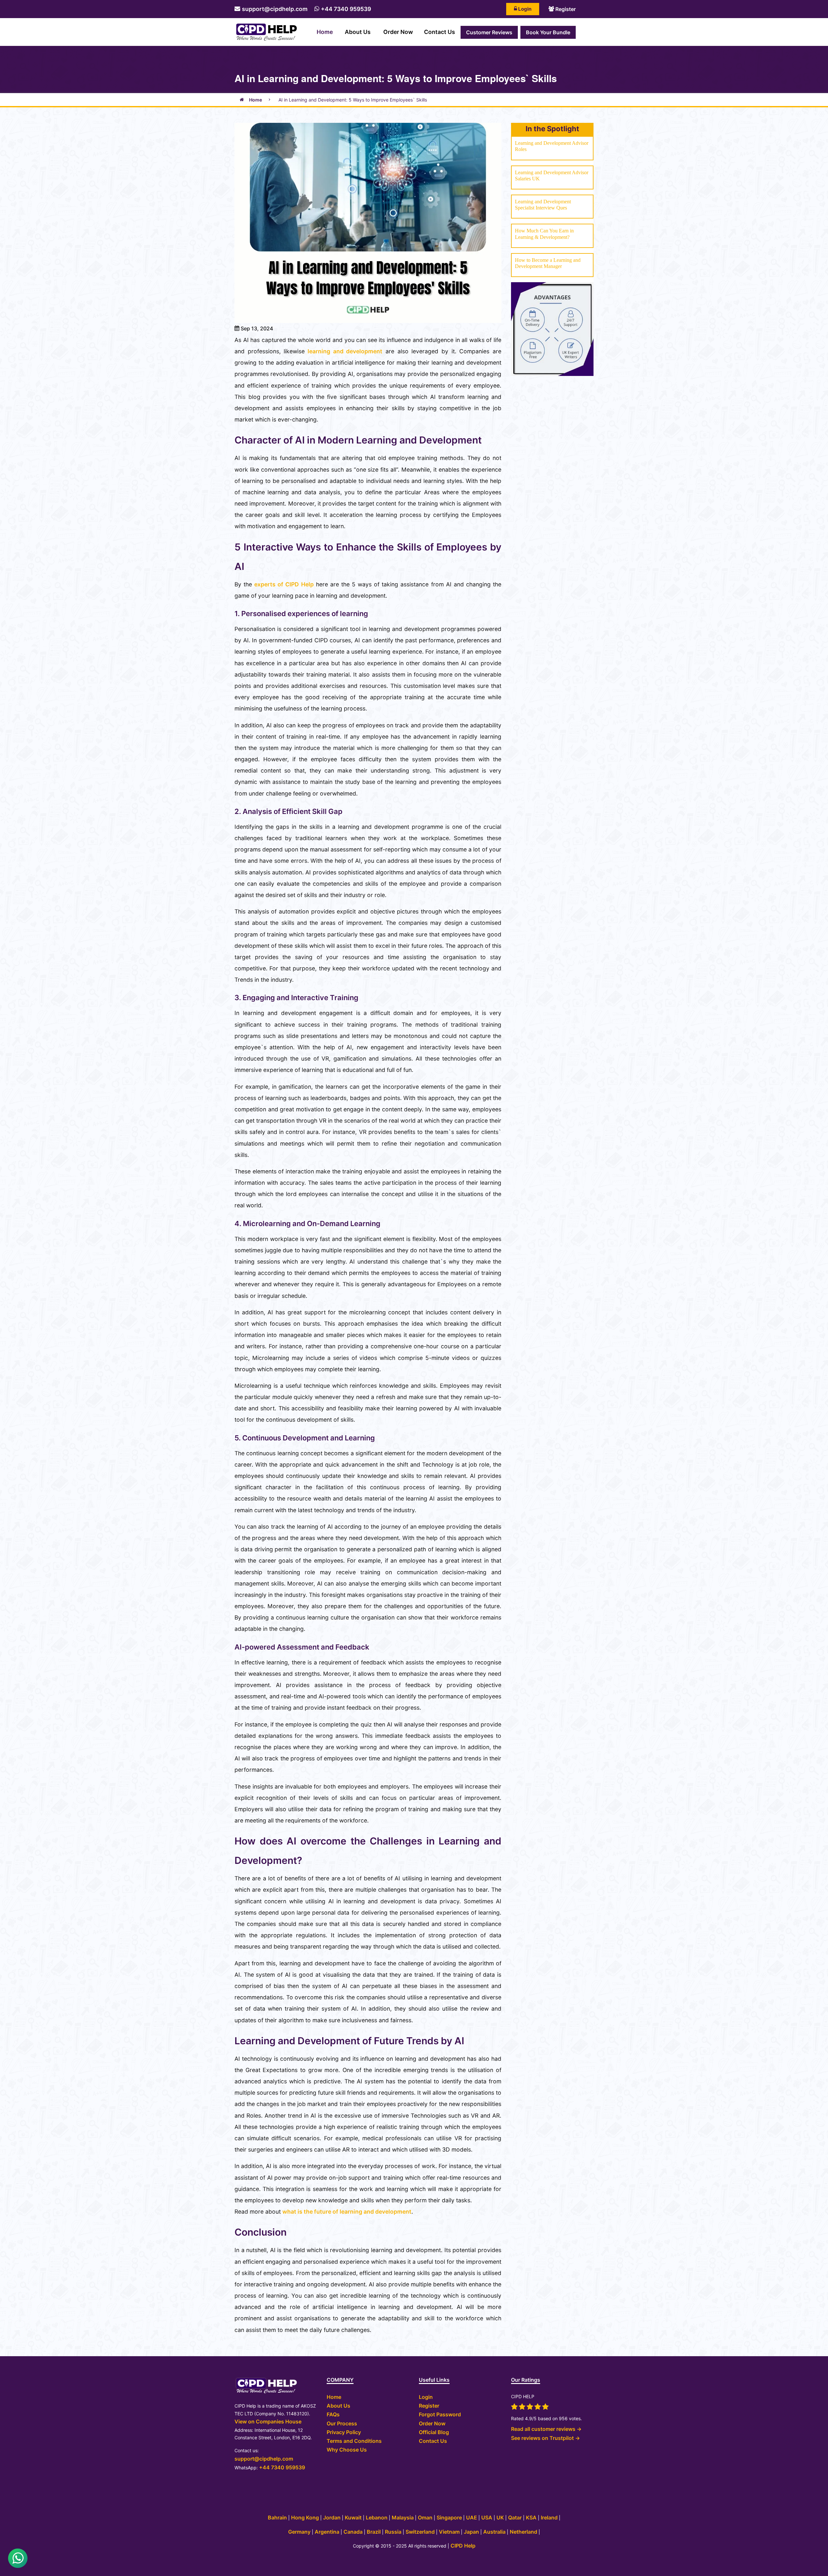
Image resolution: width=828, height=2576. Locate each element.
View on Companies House (268, 2421)
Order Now (398, 32)
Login (524, 9)
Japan (471, 2532)
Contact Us (440, 32)
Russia (393, 2532)
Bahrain (277, 2517)
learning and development (343, 351)
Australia (494, 2532)
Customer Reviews (489, 32)
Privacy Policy (344, 2432)
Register (565, 9)
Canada (353, 2532)
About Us (358, 32)
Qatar (516, 2517)
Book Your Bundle (548, 32)
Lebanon (377, 2517)
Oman (425, 2517)
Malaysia (403, 2517)
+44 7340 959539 (346, 9)
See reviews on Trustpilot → (545, 2438)
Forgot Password (440, 2414)
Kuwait (353, 2517)
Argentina (327, 2532)
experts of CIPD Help (284, 584)
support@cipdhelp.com (275, 9)
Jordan (332, 2517)
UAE (472, 2517)
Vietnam (449, 2532)
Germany (299, 2532)
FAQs (333, 2414)
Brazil (374, 2532)
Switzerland (420, 2532)
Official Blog (434, 2432)
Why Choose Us (347, 2450)
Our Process (342, 2423)
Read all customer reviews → (546, 2429)
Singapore (449, 2517)
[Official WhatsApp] (18, 2558)
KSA (531, 2517)
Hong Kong (305, 2517)
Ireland (549, 2517)
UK (500, 2517)
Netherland (524, 2532)
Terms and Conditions (354, 2441)
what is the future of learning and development (347, 2212)
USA (487, 2517)
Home (325, 32)
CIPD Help (463, 2546)
